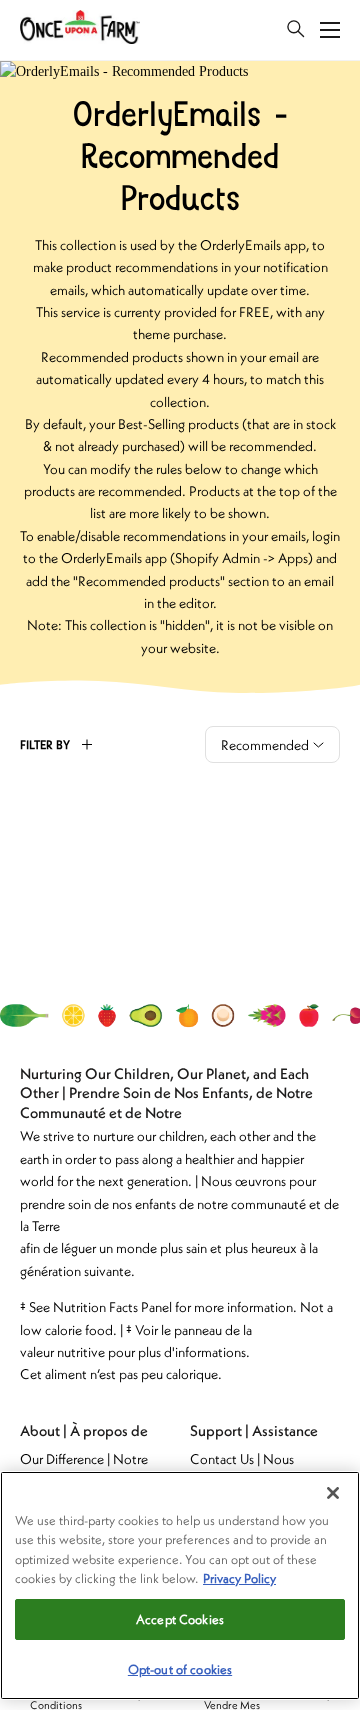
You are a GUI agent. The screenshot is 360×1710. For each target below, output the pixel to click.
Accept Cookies (180, 1619)
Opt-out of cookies (180, 1669)
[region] (180, 1585)
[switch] (296, 30)
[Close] (333, 1493)
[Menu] (330, 30)
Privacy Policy (239, 1578)
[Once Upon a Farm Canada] (80, 30)
